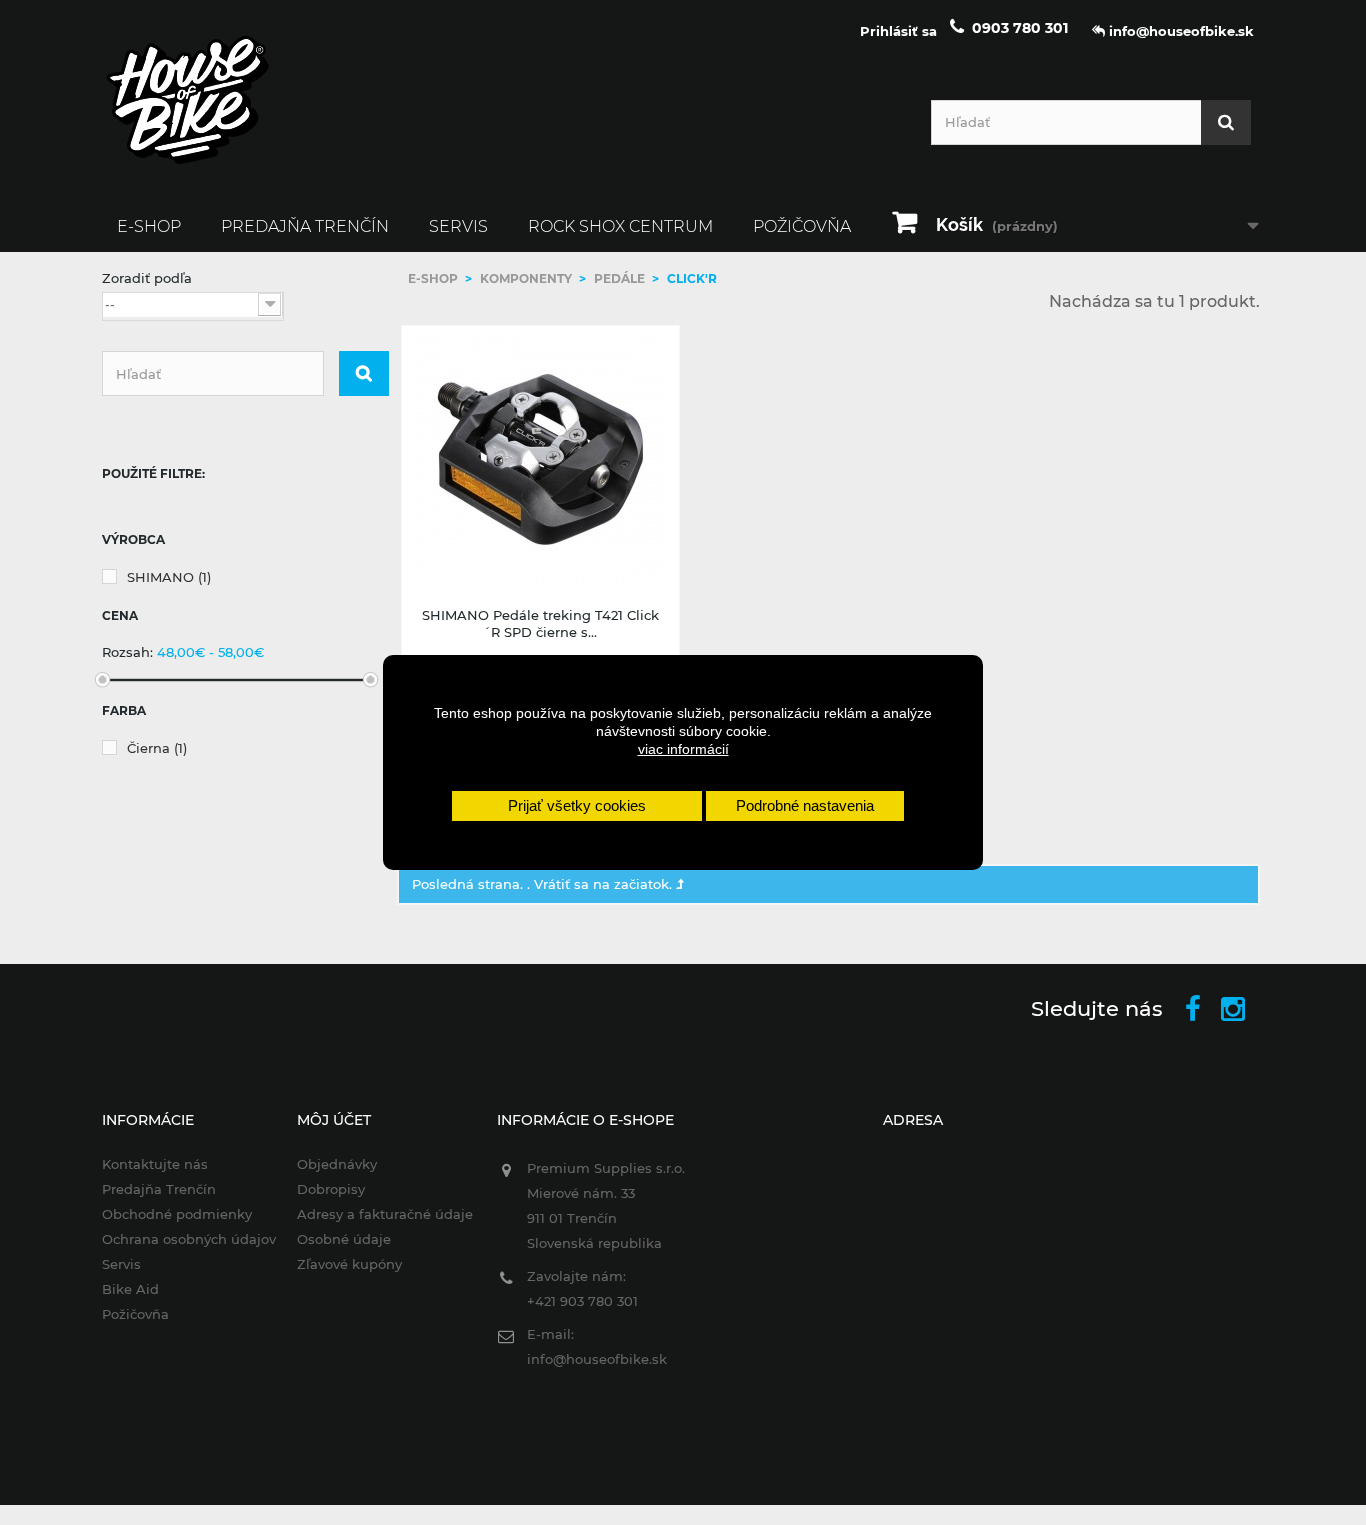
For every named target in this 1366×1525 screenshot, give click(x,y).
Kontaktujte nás (155, 1164)
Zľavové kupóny (349, 1264)
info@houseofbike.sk (597, 1359)
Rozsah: (127, 652)
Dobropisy (331, 1189)
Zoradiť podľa (147, 278)
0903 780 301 (1020, 28)
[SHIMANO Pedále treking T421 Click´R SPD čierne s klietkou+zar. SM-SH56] (541, 460)
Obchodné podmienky (177, 1214)
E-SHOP (149, 226)
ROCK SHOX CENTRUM (620, 226)
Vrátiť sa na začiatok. (605, 884)
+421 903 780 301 (582, 1301)
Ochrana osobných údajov (189, 1239)
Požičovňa (802, 226)
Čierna (157, 748)
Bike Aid (130, 1289)
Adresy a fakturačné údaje (385, 1214)
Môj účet (334, 1120)
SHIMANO (169, 577)
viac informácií (683, 749)
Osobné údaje (344, 1239)
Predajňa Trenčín (305, 226)
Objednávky (337, 1164)
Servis (458, 226)
